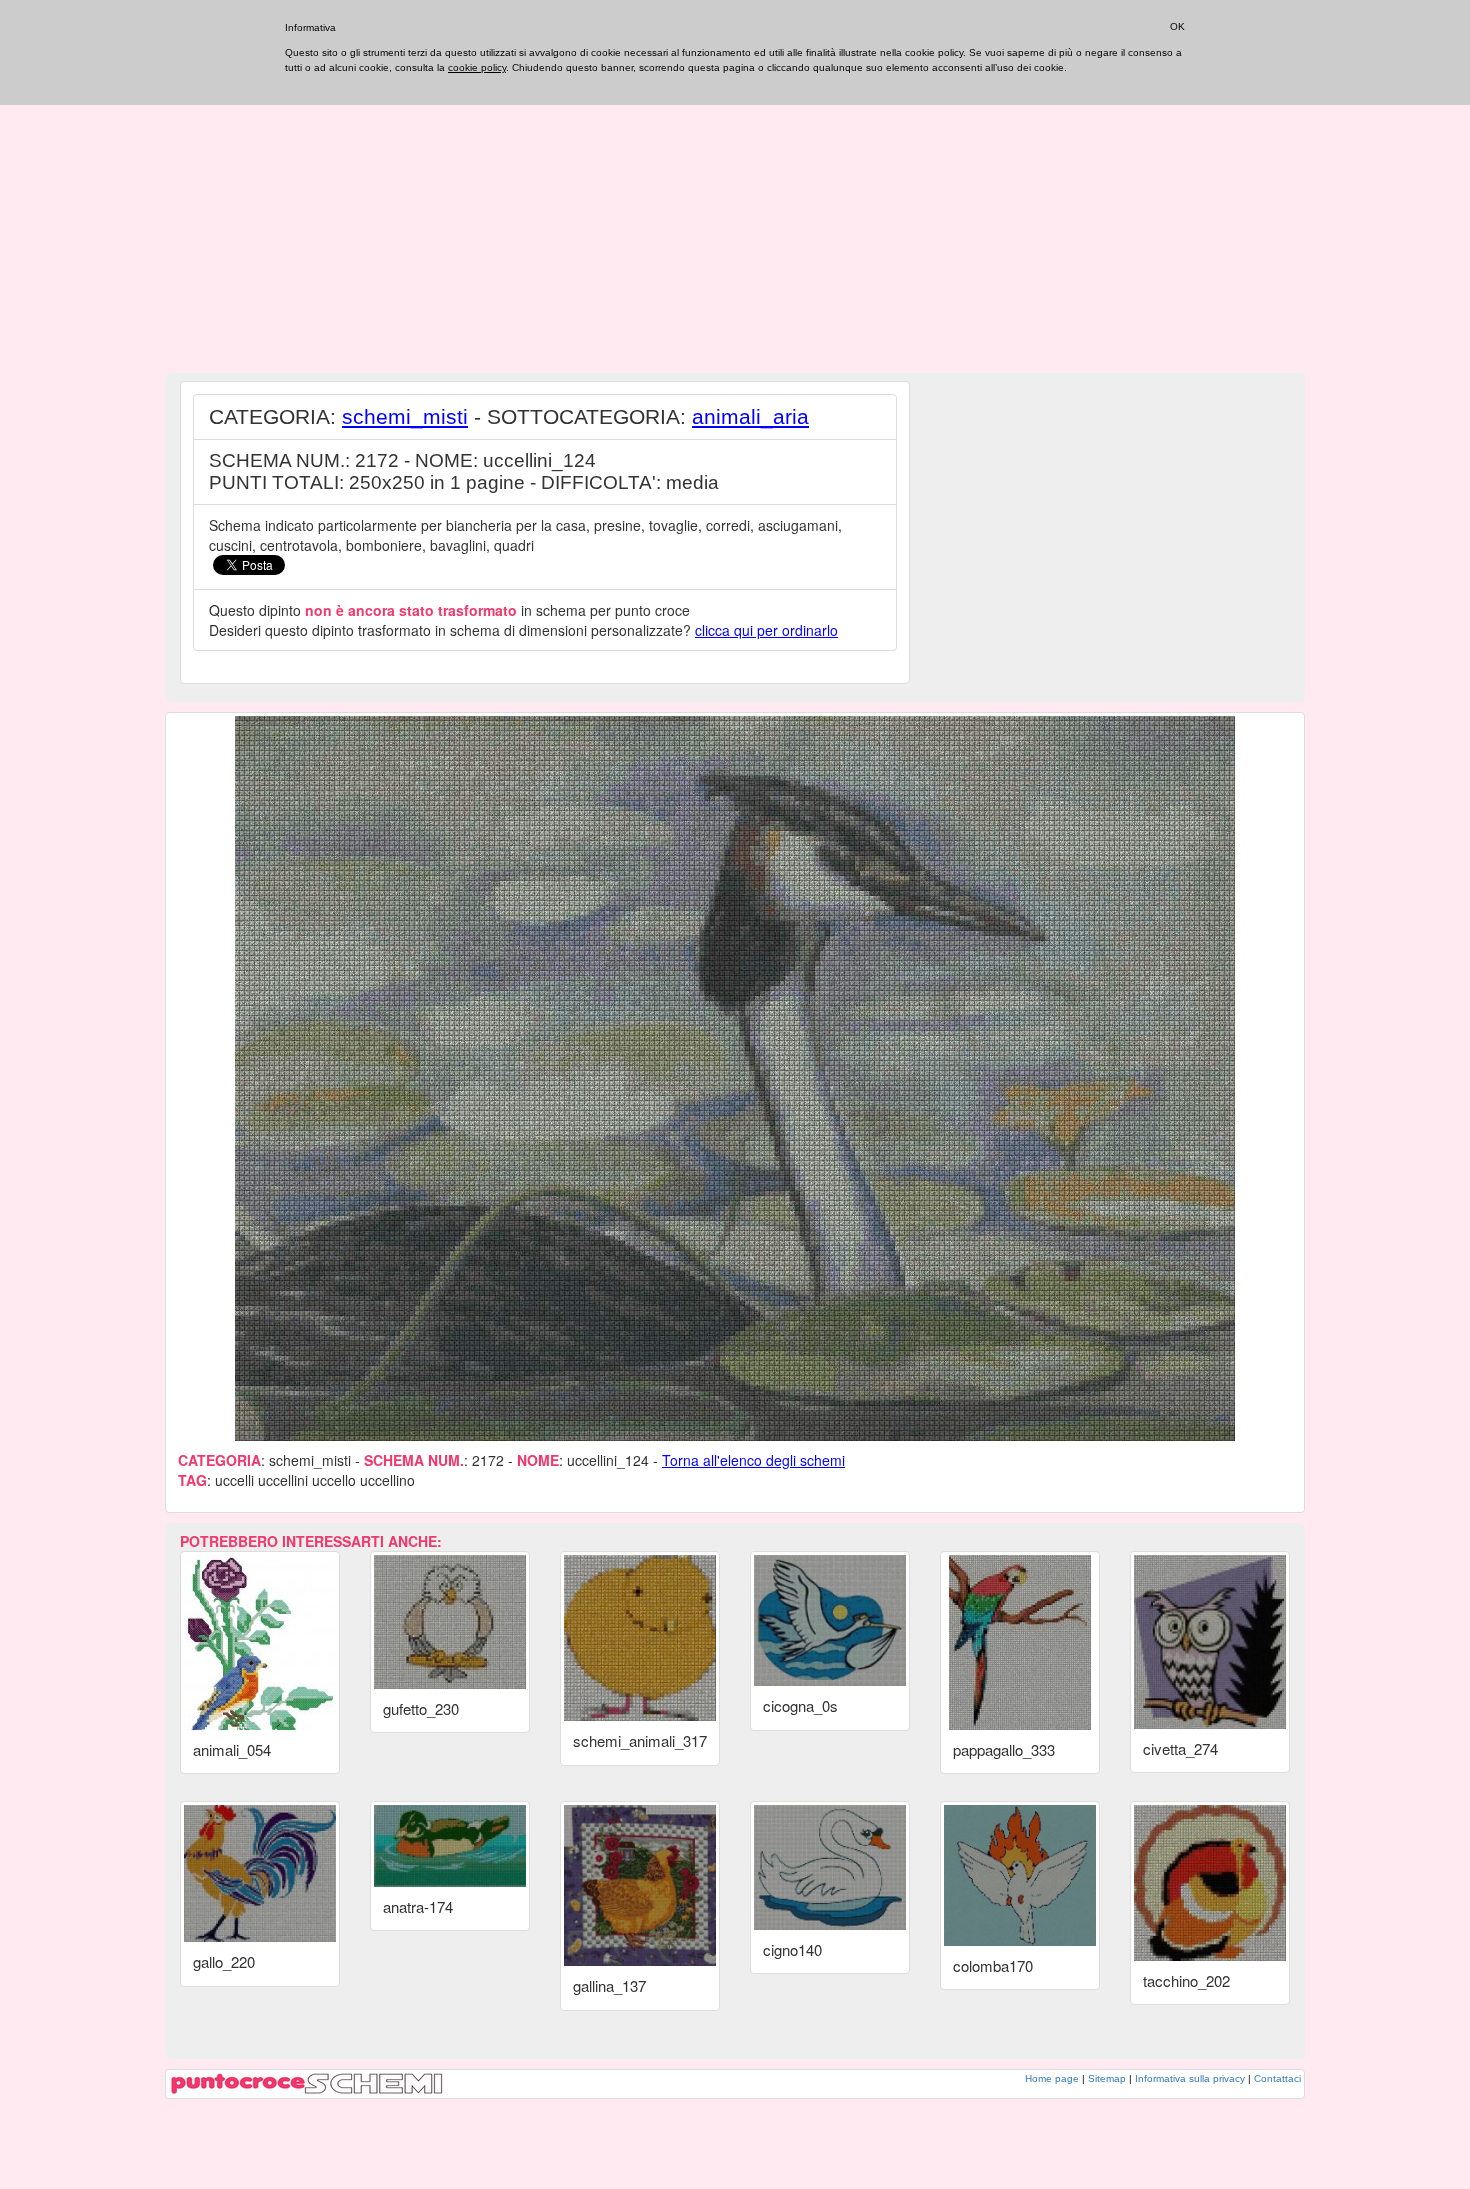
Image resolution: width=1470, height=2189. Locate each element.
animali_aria (750, 416)
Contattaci (1277, 2078)
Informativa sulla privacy (1190, 2078)
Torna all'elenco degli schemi (753, 1460)
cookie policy (477, 67)
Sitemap (1107, 2078)
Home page (1052, 2078)
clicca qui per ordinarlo (766, 630)
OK (1177, 26)
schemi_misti (405, 416)
